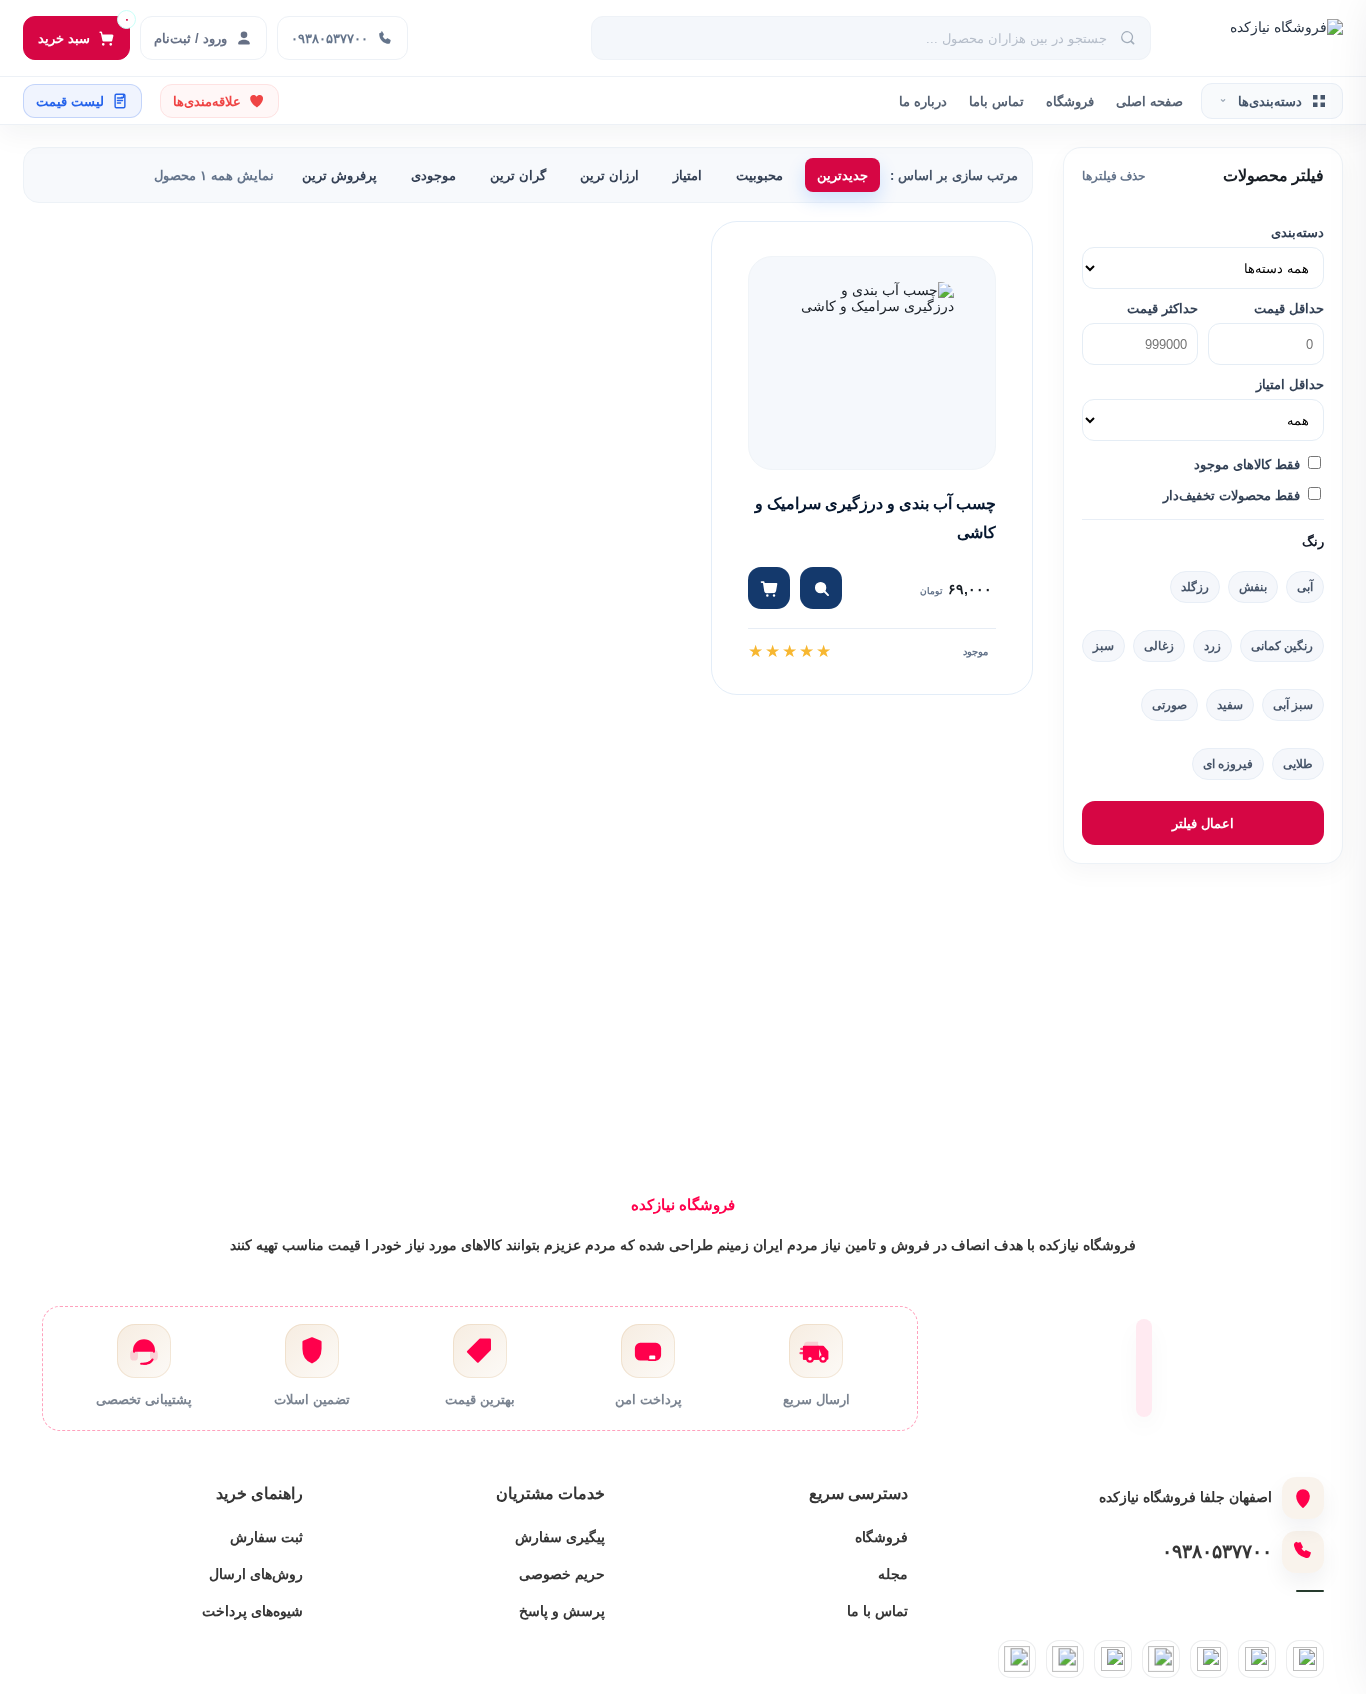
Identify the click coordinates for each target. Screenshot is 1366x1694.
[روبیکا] (1113, 1659)
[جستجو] (1128, 38)
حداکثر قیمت (1162, 308)
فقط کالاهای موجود (1249, 464)
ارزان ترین (609, 175)
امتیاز (687, 175)
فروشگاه (1070, 101)
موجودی (433, 175)
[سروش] (1065, 1659)
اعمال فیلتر (1203, 823)
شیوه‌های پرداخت (252, 1611)
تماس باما (996, 101)
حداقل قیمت (1289, 308)
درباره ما (923, 101)
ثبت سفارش (266, 1537)
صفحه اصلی (1149, 101)
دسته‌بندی (1297, 232)
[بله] (1209, 1659)
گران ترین (518, 175)
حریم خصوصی (562, 1574)
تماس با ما (877, 1611)
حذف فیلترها (1113, 176)
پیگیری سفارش (560, 1537)
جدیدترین (842, 175)
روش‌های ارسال (256, 1574)
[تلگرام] (1257, 1659)
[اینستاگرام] (1305, 1659)
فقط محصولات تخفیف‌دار (1233, 495)
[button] (821, 588)
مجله (893, 1574)
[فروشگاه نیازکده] (1258, 38)
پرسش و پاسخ (562, 1611)
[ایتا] (1161, 1659)
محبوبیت (759, 175)
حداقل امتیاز (1290, 384)
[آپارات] (1017, 1659)
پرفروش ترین (339, 175)
